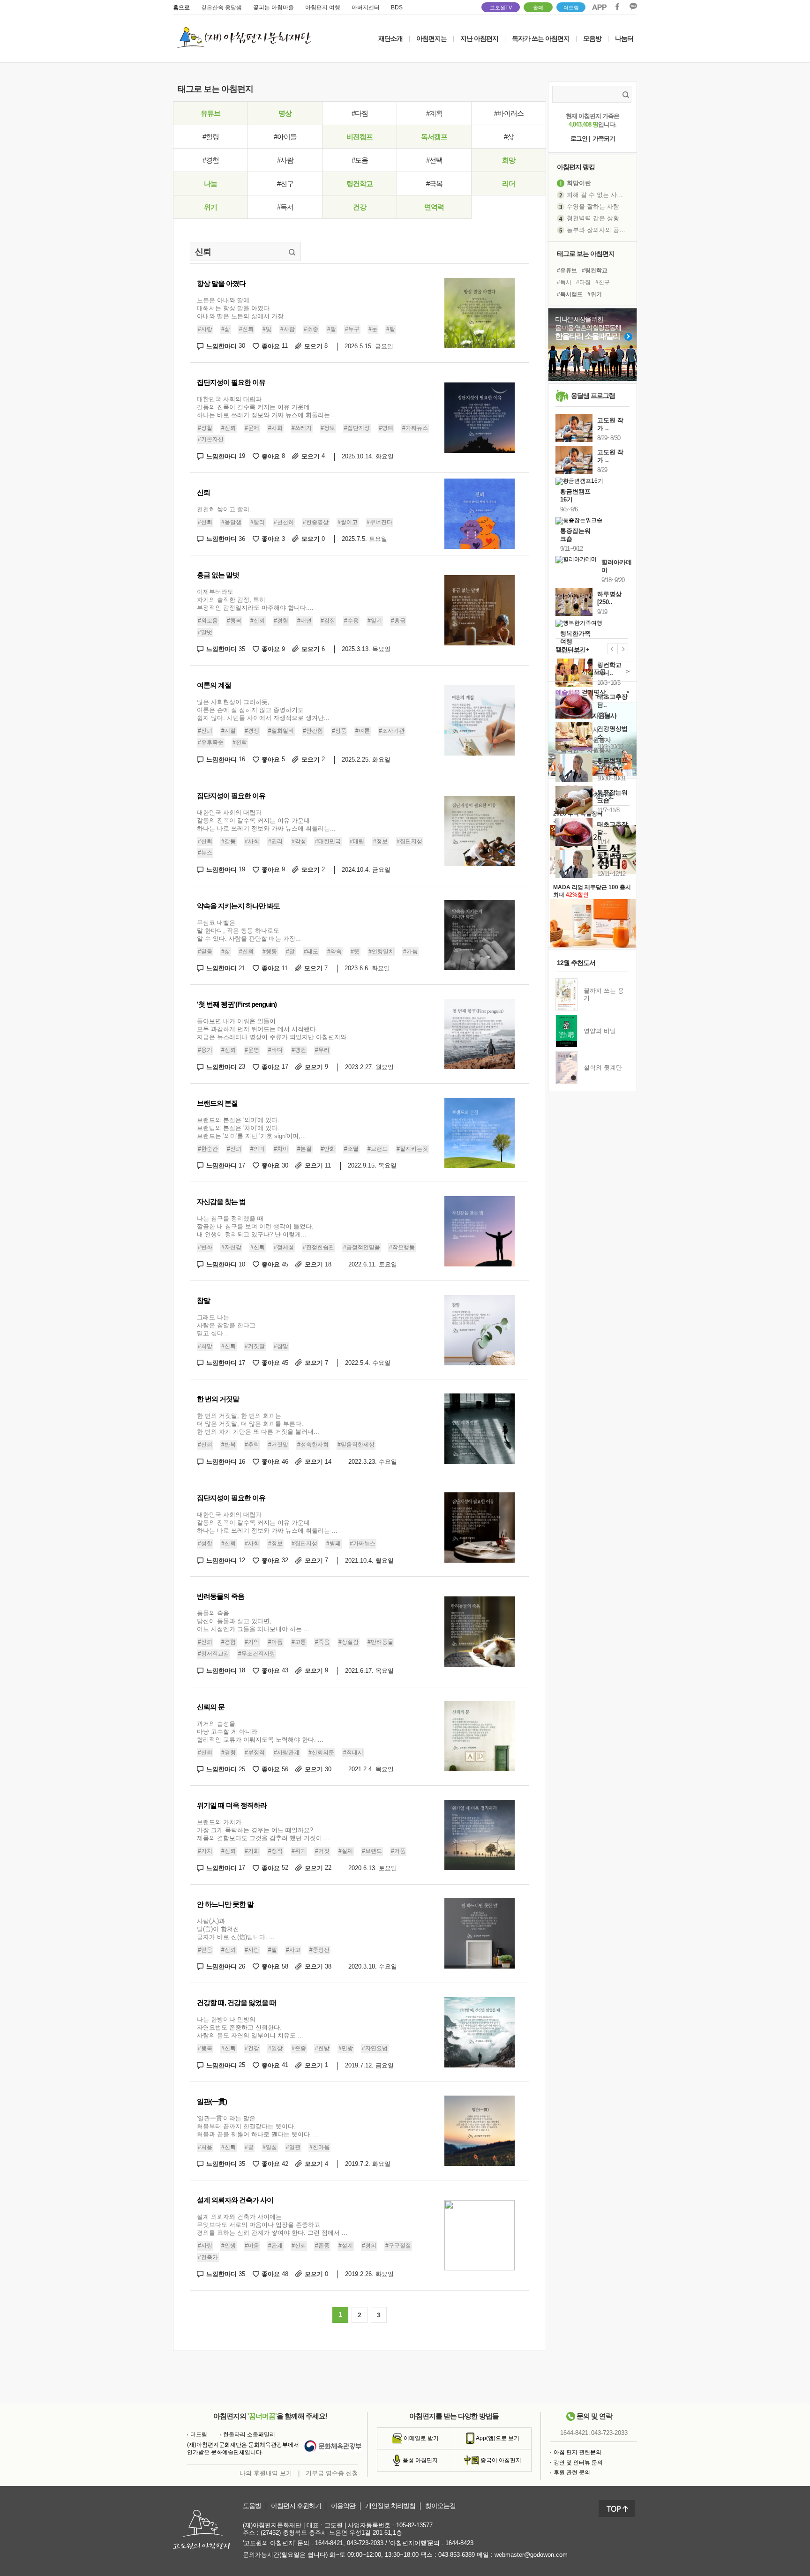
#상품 (339, 731)
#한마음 (319, 2147)
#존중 (299, 2048)
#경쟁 (252, 731)
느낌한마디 (226, 346)
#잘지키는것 (412, 1149)
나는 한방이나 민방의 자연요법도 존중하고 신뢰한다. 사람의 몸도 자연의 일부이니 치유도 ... (250, 2027)
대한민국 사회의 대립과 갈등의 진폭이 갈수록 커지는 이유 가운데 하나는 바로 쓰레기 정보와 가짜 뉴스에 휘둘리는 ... (267, 1523)
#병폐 (386, 428)
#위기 (299, 1851)
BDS (397, 7)
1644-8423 (459, 2543)
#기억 (252, 1642)
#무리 (322, 1050)
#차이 (281, 1149)
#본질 (304, 1149)
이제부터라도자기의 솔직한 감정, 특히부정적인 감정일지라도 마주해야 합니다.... (255, 600)
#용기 (205, 1050)
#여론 (363, 731)
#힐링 (211, 137)
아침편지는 (431, 38)
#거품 (398, 1851)
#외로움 (208, 621)
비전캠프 (360, 137)
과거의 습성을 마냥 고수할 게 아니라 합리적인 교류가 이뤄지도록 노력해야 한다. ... (260, 1732)
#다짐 (360, 113)
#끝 (249, 2147)
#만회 (328, 1149)
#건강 (252, 2048)
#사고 (293, 1950)
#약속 (334, 951)
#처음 (205, 2147)
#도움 (360, 160)
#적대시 (353, 1752)
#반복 (229, 1445)
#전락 (240, 742)
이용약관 (343, 2506)
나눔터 (624, 38)
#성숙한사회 (313, 1445)
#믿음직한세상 (356, 1445)
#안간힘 (313, 731)
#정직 (275, 1851)
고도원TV (501, 7)
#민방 (346, 2048)
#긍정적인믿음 (362, 1247)
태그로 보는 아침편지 (586, 254)
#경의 (369, 2246)
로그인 (579, 139)
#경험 (211, 160)
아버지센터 (366, 7)
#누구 (352, 329)
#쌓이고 (348, 522)
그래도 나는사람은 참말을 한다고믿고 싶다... (226, 1325)
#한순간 (208, 1149)
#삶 (509, 137)
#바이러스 (509, 113)
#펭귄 (299, 1050)
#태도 (311, 951)
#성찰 (205, 428)
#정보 (328, 428)
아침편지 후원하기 (296, 2506)
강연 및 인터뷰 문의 (578, 2463)
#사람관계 (287, 1752)
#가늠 (410, 951)
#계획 (434, 113)
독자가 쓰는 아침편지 (541, 38)
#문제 (252, 428)
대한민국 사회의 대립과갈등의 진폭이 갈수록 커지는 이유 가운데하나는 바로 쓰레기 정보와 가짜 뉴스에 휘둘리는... (266, 407)
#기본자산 (211, 439)
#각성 (299, 841)
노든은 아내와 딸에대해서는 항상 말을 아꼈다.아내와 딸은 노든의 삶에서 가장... (243, 308)
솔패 (538, 7)
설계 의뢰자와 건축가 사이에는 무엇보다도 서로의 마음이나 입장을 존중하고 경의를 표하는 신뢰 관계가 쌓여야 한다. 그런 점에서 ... (272, 2225)
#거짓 (322, 1851)
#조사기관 (392, 731)
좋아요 (275, 346)
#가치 (205, 1851)
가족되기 (604, 139)
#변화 (205, 1247)
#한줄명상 (316, 522)
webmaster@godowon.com (531, 2555)
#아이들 (285, 137)
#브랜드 (378, 1149)
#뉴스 (205, 853)
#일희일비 (281, 731)
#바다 (275, 1050)
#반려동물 (380, 1642)
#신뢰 (246, 329)
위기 (210, 207)
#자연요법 (375, 2048)
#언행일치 (381, 951)
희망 (509, 160)
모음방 (592, 38)
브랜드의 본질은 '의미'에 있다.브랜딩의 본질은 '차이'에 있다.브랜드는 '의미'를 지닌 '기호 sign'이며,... (251, 1128)
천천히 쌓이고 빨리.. (225, 509)
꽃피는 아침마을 (274, 7)
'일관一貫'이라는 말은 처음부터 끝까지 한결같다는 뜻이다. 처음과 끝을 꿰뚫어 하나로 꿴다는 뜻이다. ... (258, 2126)
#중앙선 (319, 1950)
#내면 (304, 621)
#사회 (275, 428)
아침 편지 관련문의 (577, 2452)
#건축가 (208, 2257)
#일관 (293, 2147)
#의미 (258, 1149)
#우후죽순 (211, 742)
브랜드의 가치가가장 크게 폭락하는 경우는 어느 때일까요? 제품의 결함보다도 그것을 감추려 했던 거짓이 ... (263, 1830)
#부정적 (255, 1752)
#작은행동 (402, 1247)
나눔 (210, 183)
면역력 (434, 207)
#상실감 (349, 1642)
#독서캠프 (570, 294)
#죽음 (322, 1642)
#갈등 (229, 841)
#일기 (375, 621)
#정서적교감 (214, 1654)
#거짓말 (255, 1346)
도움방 (252, 2506)
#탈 (391, 329)
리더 (509, 183)
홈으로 (181, 7)
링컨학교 (360, 183)
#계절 (229, 731)
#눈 (373, 329)
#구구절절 (398, 2246)
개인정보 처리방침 (390, 2506)
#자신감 (231, 1247)
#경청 (229, 1752)
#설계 (346, 2246)
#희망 (205, 1346)
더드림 (571, 7)
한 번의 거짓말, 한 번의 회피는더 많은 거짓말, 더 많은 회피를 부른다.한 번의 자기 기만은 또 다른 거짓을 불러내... (258, 1424)
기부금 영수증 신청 (332, 2473)
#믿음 (205, 951)
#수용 (351, 621)
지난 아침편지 (479, 38)
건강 (360, 207)
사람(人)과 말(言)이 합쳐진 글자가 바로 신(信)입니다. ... (236, 1929)
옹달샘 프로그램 (593, 396)
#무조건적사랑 (257, 1654)
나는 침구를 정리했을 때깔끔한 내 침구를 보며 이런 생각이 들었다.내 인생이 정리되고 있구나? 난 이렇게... (255, 1226)
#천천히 (284, 522)
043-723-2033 (609, 2433)
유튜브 (210, 113)
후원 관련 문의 (572, 2472)
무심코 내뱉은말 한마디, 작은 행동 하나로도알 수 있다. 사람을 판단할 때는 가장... (249, 931)
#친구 (285, 183)
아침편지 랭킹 (576, 167)
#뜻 (355, 951)
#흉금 (398, 621)
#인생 (229, 2246)
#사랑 (205, 329)
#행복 (234, 621)
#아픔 (275, 1642)
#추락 (252, 1445)
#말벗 (205, 632)
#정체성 (284, 1247)
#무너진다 (379, 522)
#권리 (275, 841)
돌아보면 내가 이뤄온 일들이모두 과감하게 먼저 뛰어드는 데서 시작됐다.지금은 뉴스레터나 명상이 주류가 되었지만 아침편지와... (274, 1029)
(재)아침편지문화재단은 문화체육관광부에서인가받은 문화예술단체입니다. (243, 2449)
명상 (285, 113)
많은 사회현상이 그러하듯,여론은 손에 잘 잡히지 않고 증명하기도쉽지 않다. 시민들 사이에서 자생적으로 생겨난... (263, 710)
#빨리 (258, 522)
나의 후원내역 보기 (266, 2473)
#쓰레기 (302, 428)
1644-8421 (574, 2433)
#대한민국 (328, 841)
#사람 (285, 160)
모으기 (316, 346)
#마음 (252, 2246)
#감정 (328, 621)
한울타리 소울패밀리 (249, 2434)
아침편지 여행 (323, 7)
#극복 (434, 183)
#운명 (252, 1050)
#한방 (322, 2048)
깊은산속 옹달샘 (221, 7)
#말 (332, 329)
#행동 (270, 951)
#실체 (346, 1851)
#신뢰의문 (321, 1752)
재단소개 (390, 38)
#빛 (267, 329)
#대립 (357, 841)
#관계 (275, 2246)
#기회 (252, 1851)
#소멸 (351, 1149)
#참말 (281, 1346)
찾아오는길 (440, 2506)
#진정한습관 (319, 1247)
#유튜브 (567, 270)
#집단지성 (357, 428)
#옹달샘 (231, 522)
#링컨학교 (595, 270)
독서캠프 (434, 137)
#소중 (311, 329)
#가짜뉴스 (415, 428)
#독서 (285, 207)
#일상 (275, 2048)
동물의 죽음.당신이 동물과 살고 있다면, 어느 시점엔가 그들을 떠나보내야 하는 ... (253, 1621)
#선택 (434, 160)
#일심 (270, 2147)
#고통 (299, 1642)
